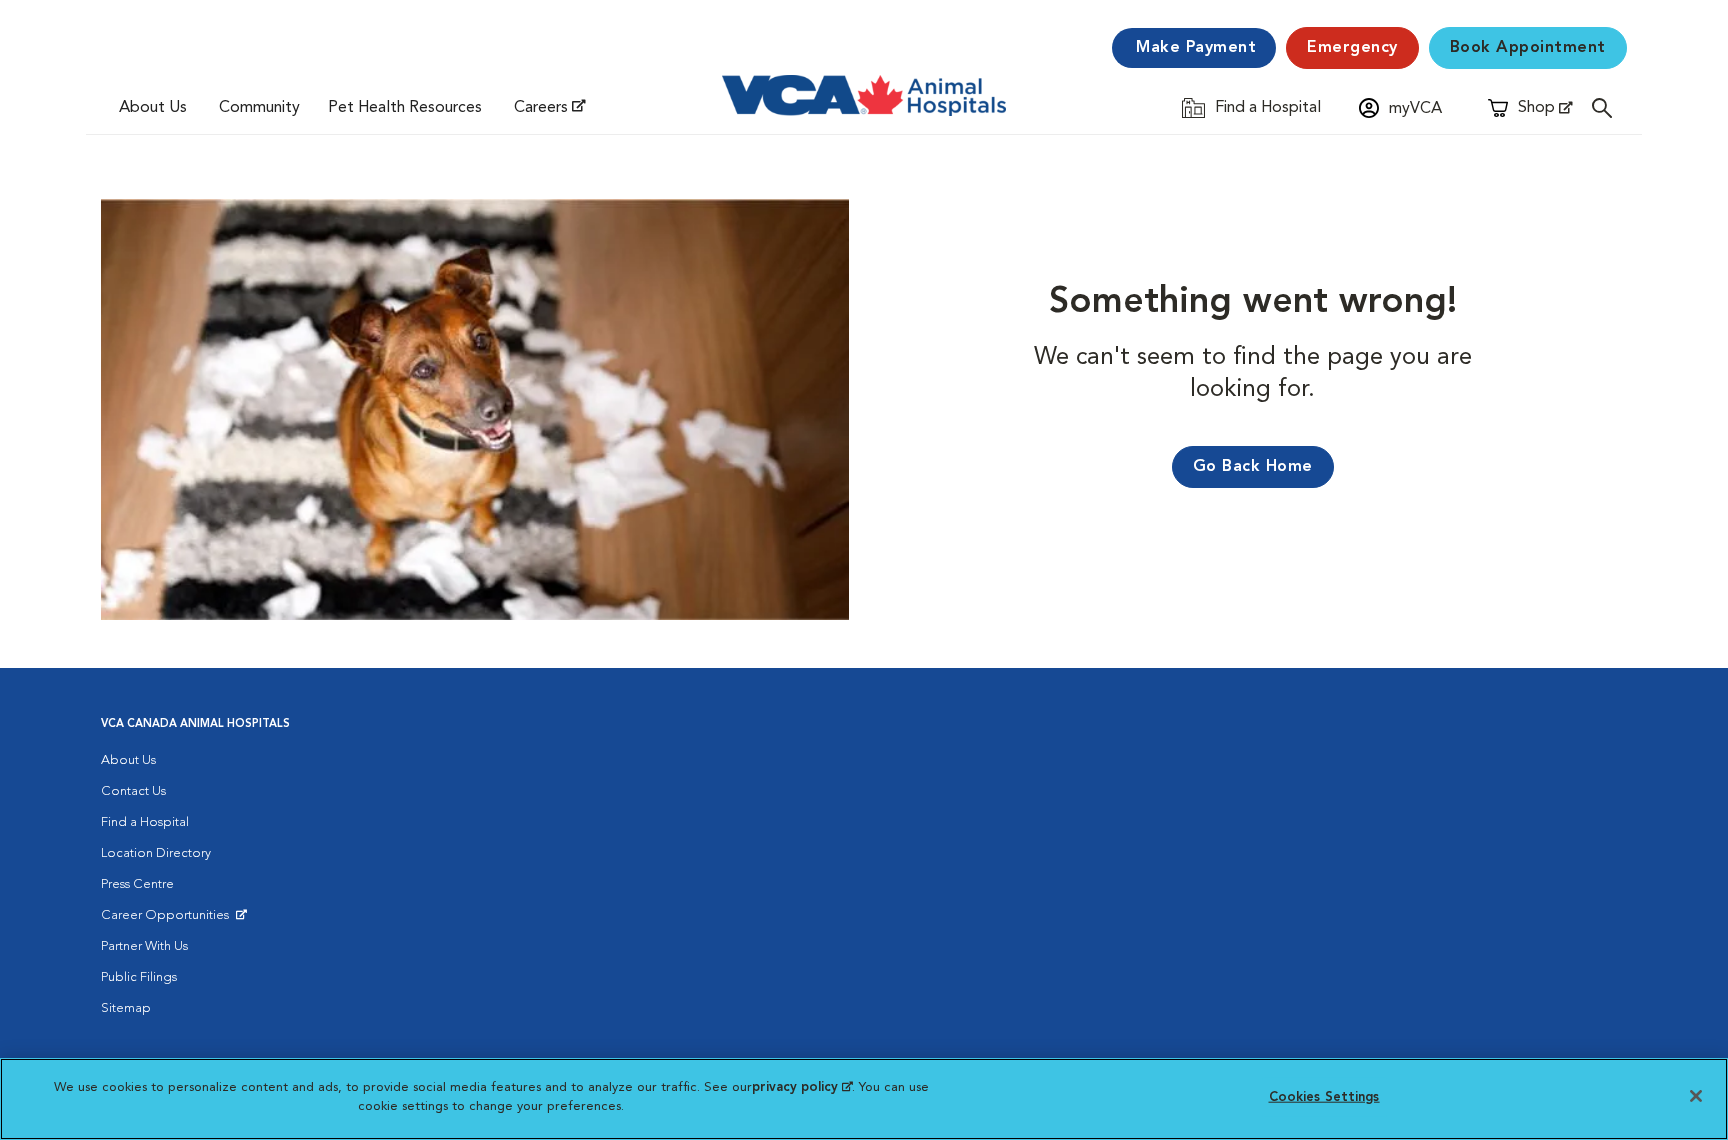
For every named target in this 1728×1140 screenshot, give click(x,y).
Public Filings (139, 977)
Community (259, 108)
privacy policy (802, 1087)
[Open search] (1607, 107)
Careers (541, 108)
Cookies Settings (1324, 1097)
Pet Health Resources (405, 108)
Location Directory (156, 853)
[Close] (1696, 1096)
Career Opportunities (168, 920)
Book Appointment (1528, 48)
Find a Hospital (145, 822)
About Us (153, 108)
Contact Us (133, 791)
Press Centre (137, 884)
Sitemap (126, 1008)
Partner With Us (144, 946)
